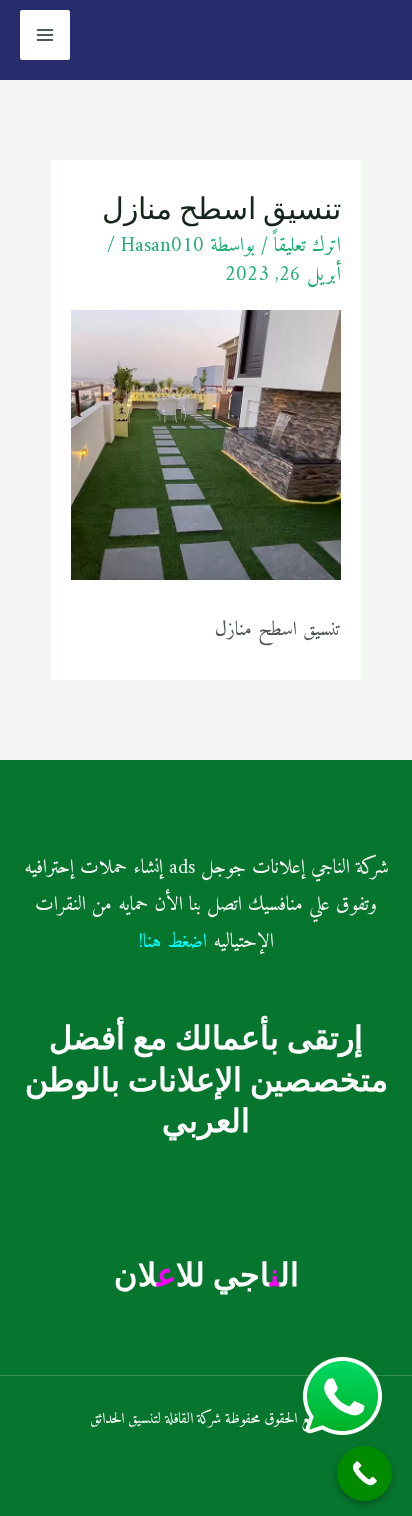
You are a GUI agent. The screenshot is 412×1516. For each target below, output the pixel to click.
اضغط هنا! (173, 942)
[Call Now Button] (364, 1473)
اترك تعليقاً (307, 246)
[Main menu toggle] (45, 35)
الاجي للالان (206, 1274)
